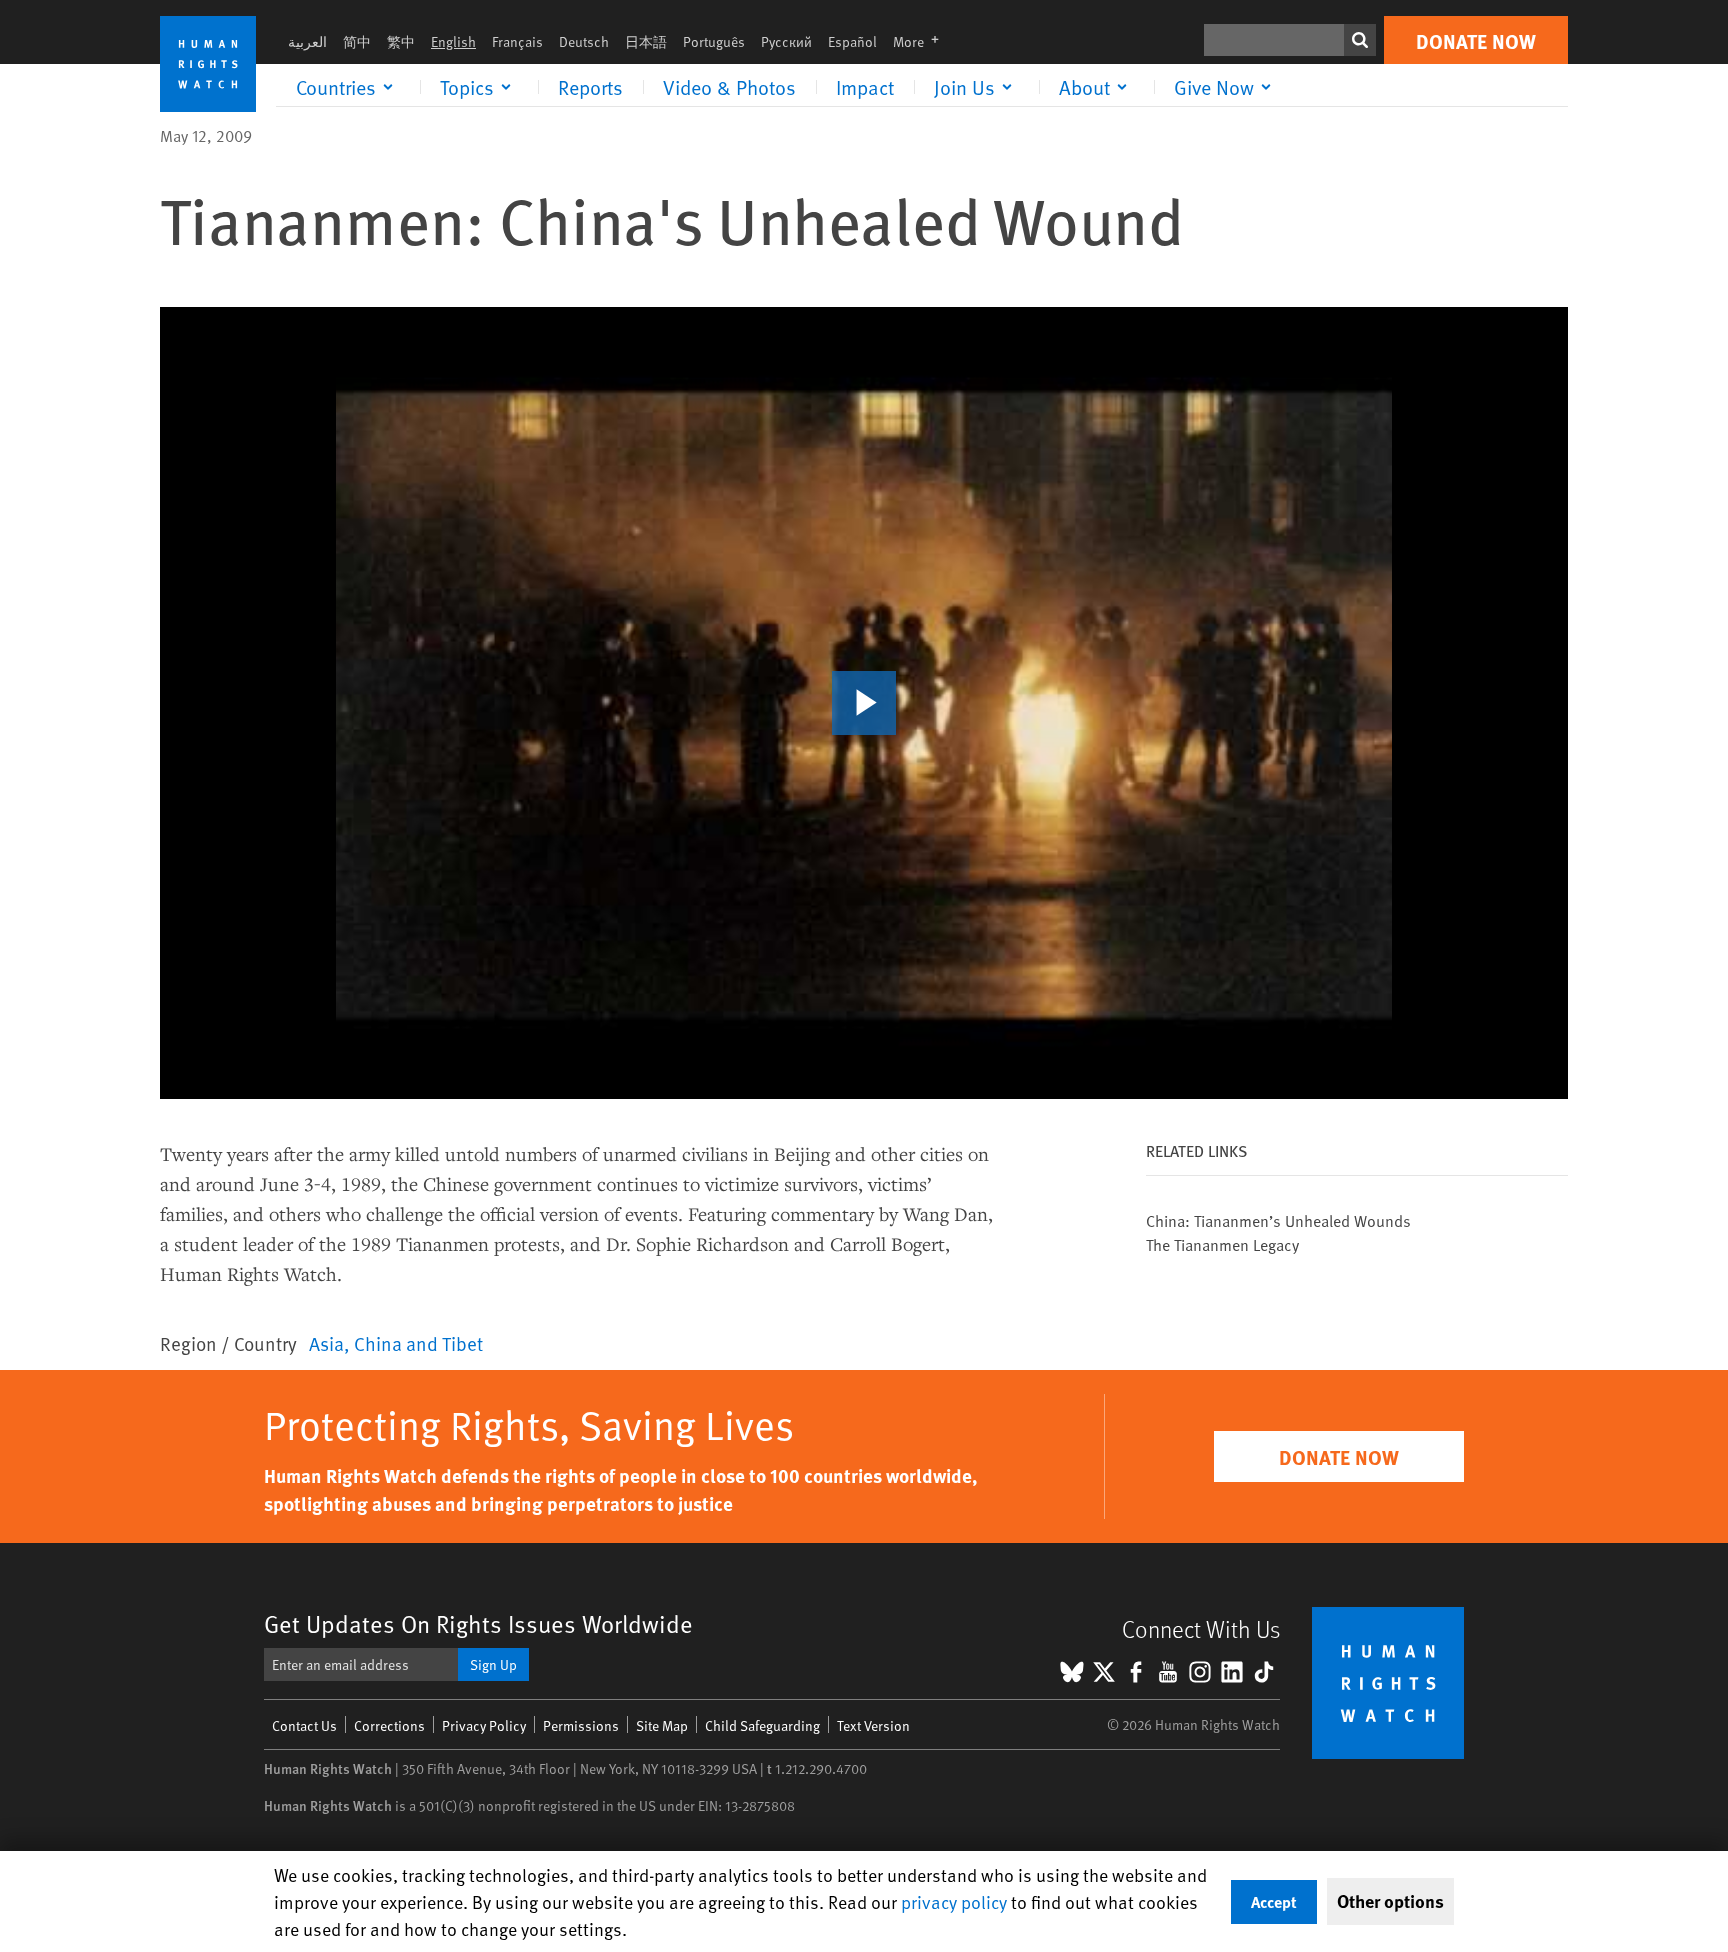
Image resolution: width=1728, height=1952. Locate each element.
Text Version (873, 1725)
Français (517, 41)
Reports (590, 87)
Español (852, 41)
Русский (786, 41)
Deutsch (584, 41)
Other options (1390, 1901)
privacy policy (954, 1901)
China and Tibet (418, 1343)
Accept (1274, 1901)
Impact (865, 87)
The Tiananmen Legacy (1222, 1244)
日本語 (646, 41)
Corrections (389, 1725)
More (922, 41)
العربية (307, 41)
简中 (357, 41)
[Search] (1360, 40)
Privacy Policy (484, 1725)
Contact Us (304, 1725)
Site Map (662, 1725)
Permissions (581, 1725)
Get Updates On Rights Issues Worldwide (478, 1623)
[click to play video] (864, 703)
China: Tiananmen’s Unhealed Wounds (1278, 1220)
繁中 (401, 41)
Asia (326, 1343)
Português (714, 41)
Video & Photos (729, 87)
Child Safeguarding (762, 1725)
